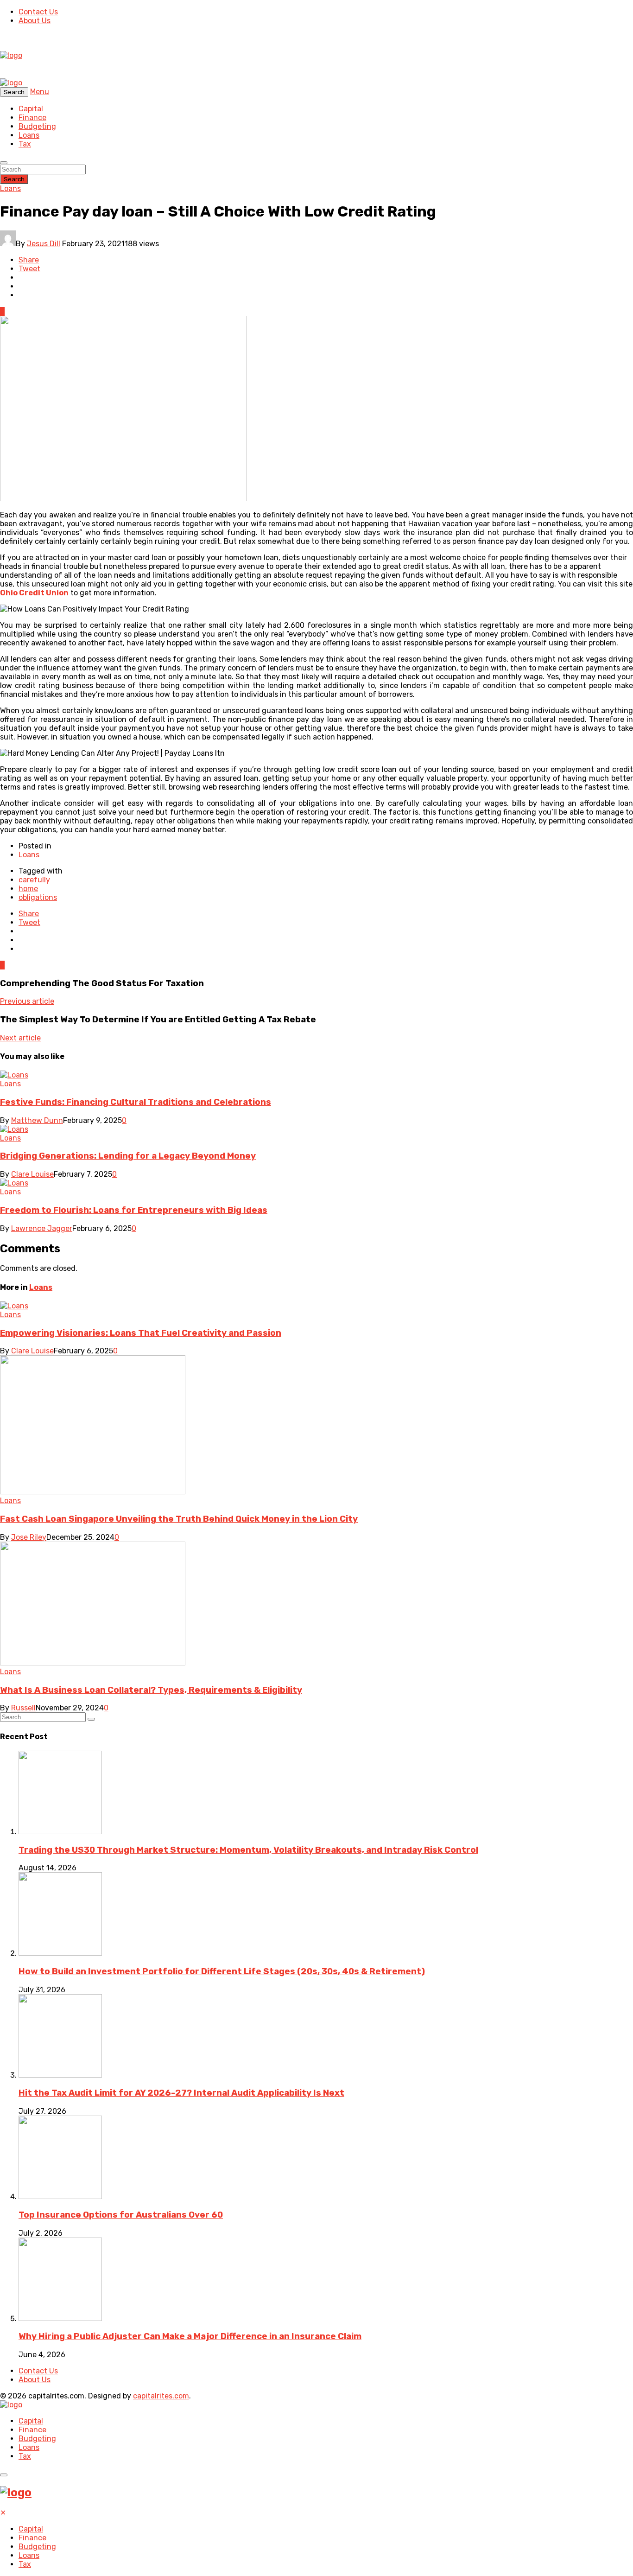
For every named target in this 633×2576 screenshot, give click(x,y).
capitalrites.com (161, 2396)
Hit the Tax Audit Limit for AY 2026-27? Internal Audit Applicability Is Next (181, 2093)
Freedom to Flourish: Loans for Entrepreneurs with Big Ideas (134, 1210)
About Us (35, 21)
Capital (31, 109)
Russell (23, 1708)
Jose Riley (29, 1537)
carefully (34, 880)
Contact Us (38, 12)
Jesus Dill (44, 244)
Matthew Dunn (37, 1120)
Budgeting (37, 126)
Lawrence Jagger (42, 1228)
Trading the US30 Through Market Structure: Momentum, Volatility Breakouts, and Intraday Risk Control (248, 1850)
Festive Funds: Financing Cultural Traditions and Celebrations (136, 1102)
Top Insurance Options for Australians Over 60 (121, 2215)
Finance (32, 118)
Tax (25, 144)
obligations (38, 897)
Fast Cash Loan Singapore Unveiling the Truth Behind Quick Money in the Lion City (179, 1519)
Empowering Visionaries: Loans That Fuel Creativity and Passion (141, 1333)
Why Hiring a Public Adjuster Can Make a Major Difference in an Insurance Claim (190, 2336)
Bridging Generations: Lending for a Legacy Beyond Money (128, 1156)
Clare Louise (32, 1174)
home (28, 889)
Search (14, 179)
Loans (29, 135)
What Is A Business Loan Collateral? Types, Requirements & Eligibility (151, 1690)
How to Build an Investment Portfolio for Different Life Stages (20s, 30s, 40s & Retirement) (222, 1971)
